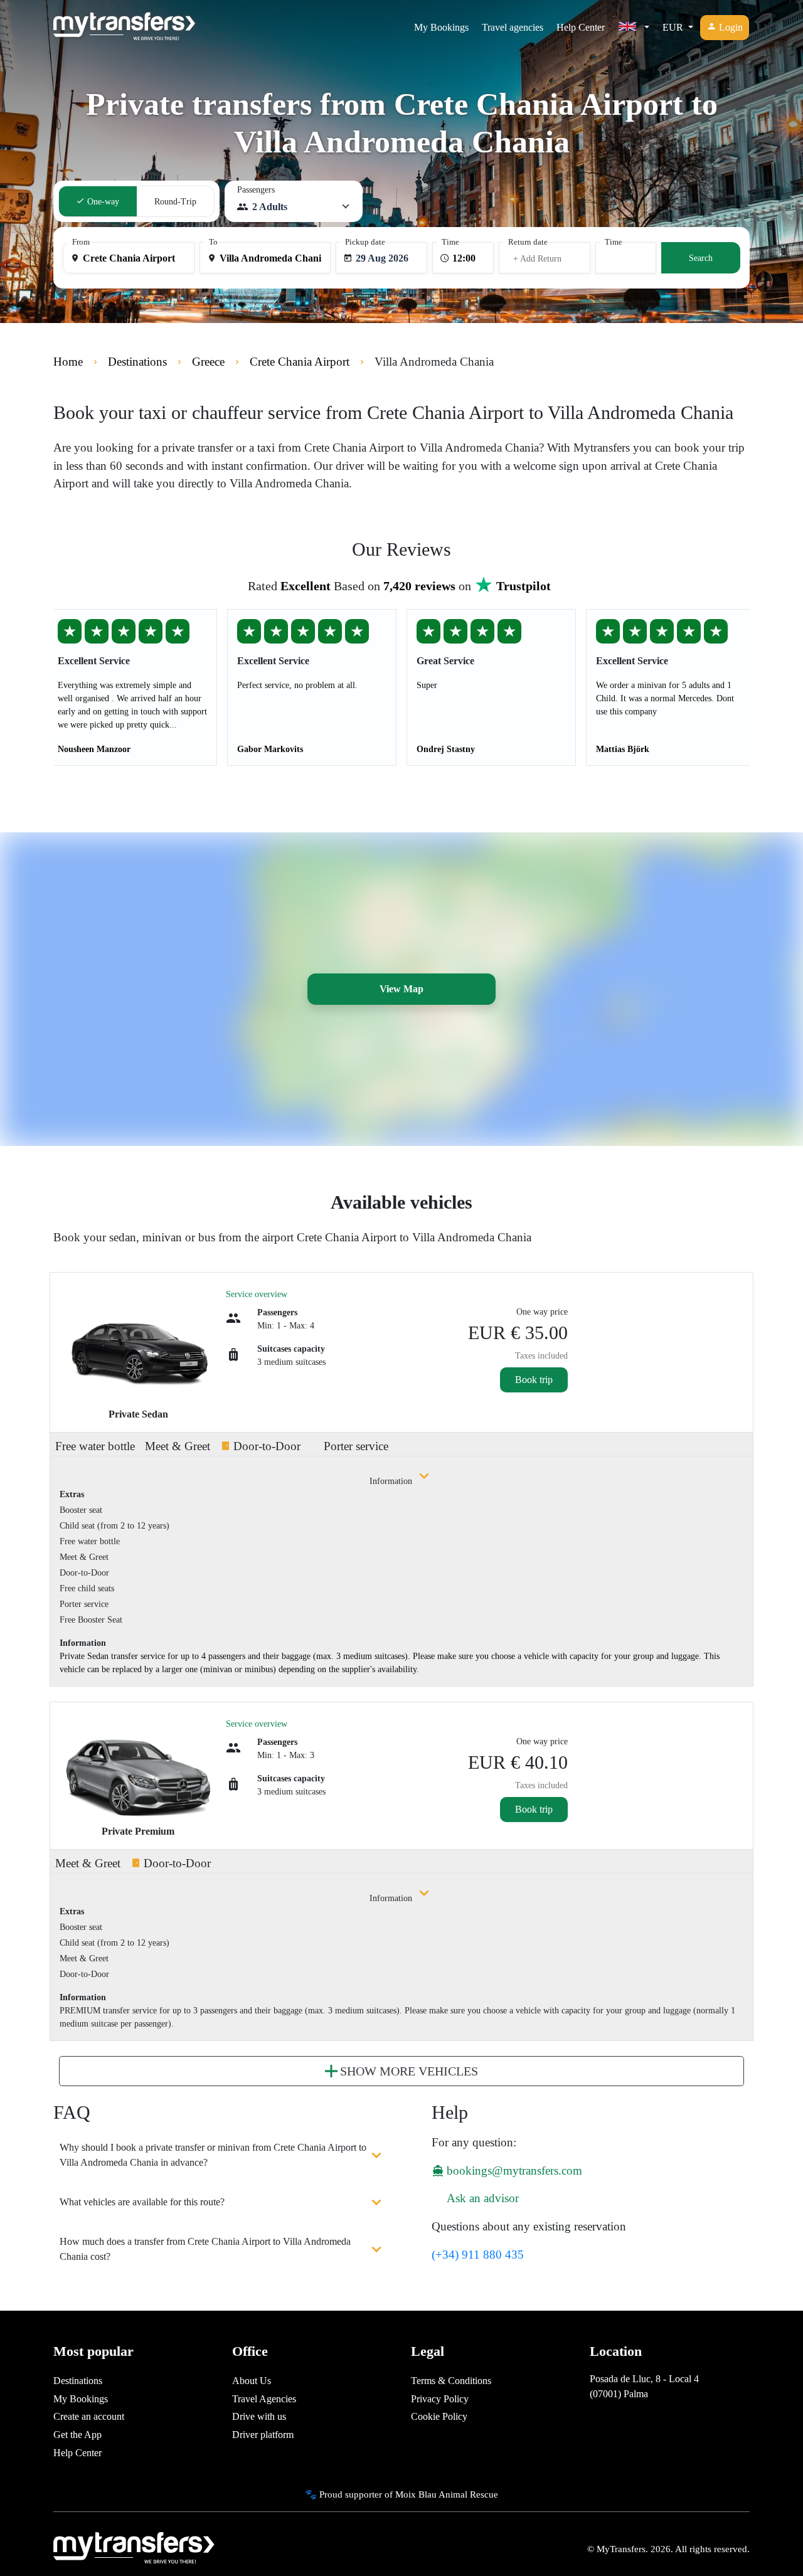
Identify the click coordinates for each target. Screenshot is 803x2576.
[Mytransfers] (124, 28)
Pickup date (365, 242)
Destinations (78, 2381)
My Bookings (441, 27)
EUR (674, 27)
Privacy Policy (440, 2399)
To (213, 242)
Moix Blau (416, 2494)
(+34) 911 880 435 (478, 2255)
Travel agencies (513, 27)
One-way (102, 202)
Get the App (77, 2435)
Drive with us (259, 2416)
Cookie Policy (439, 2416)
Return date (528, 242)
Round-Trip (175, 202)
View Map (401, 989)
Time (450, 242)
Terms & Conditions (451, 2381)
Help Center (581, 27)
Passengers (256, 190)
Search (701, 258)
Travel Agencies (264, 2399)
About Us (252, 2381)
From (81, 242)
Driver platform (263, 2435)
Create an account (89, 2416)
